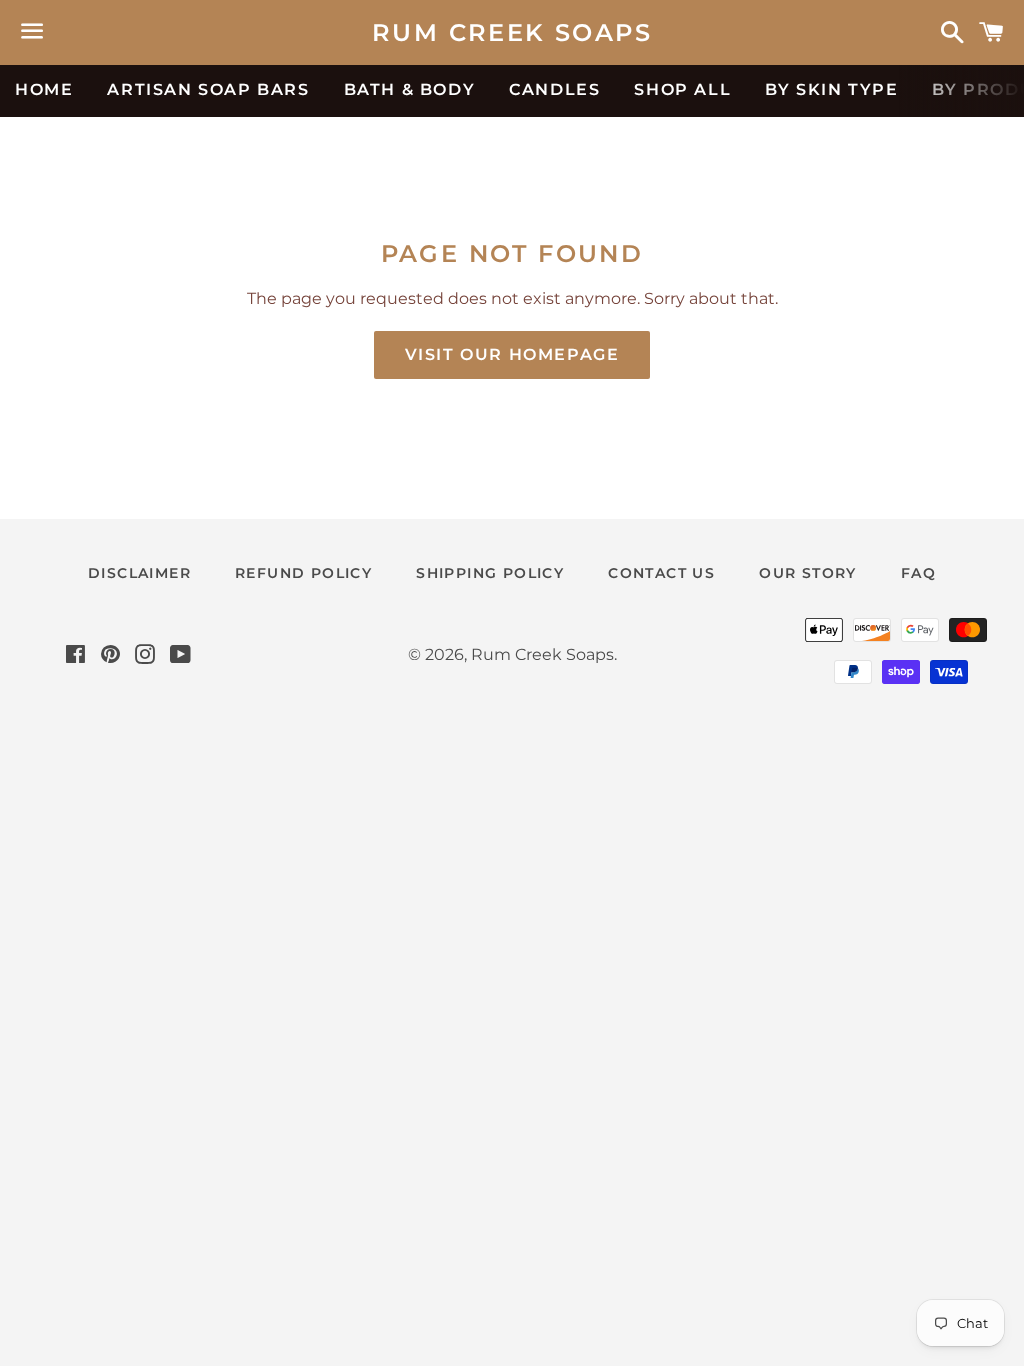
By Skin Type (831, 89)
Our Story (808, 573)
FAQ (918, 573)
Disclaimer (139, 573)
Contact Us (661, 573)
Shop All (682, 89)
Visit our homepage (512, 354)
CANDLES (554, 89)
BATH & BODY (410, 89)
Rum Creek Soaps (512, 32)
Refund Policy (303, 573)
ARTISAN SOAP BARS (208, 89)
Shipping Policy (490, 573)
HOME (44, 89)
